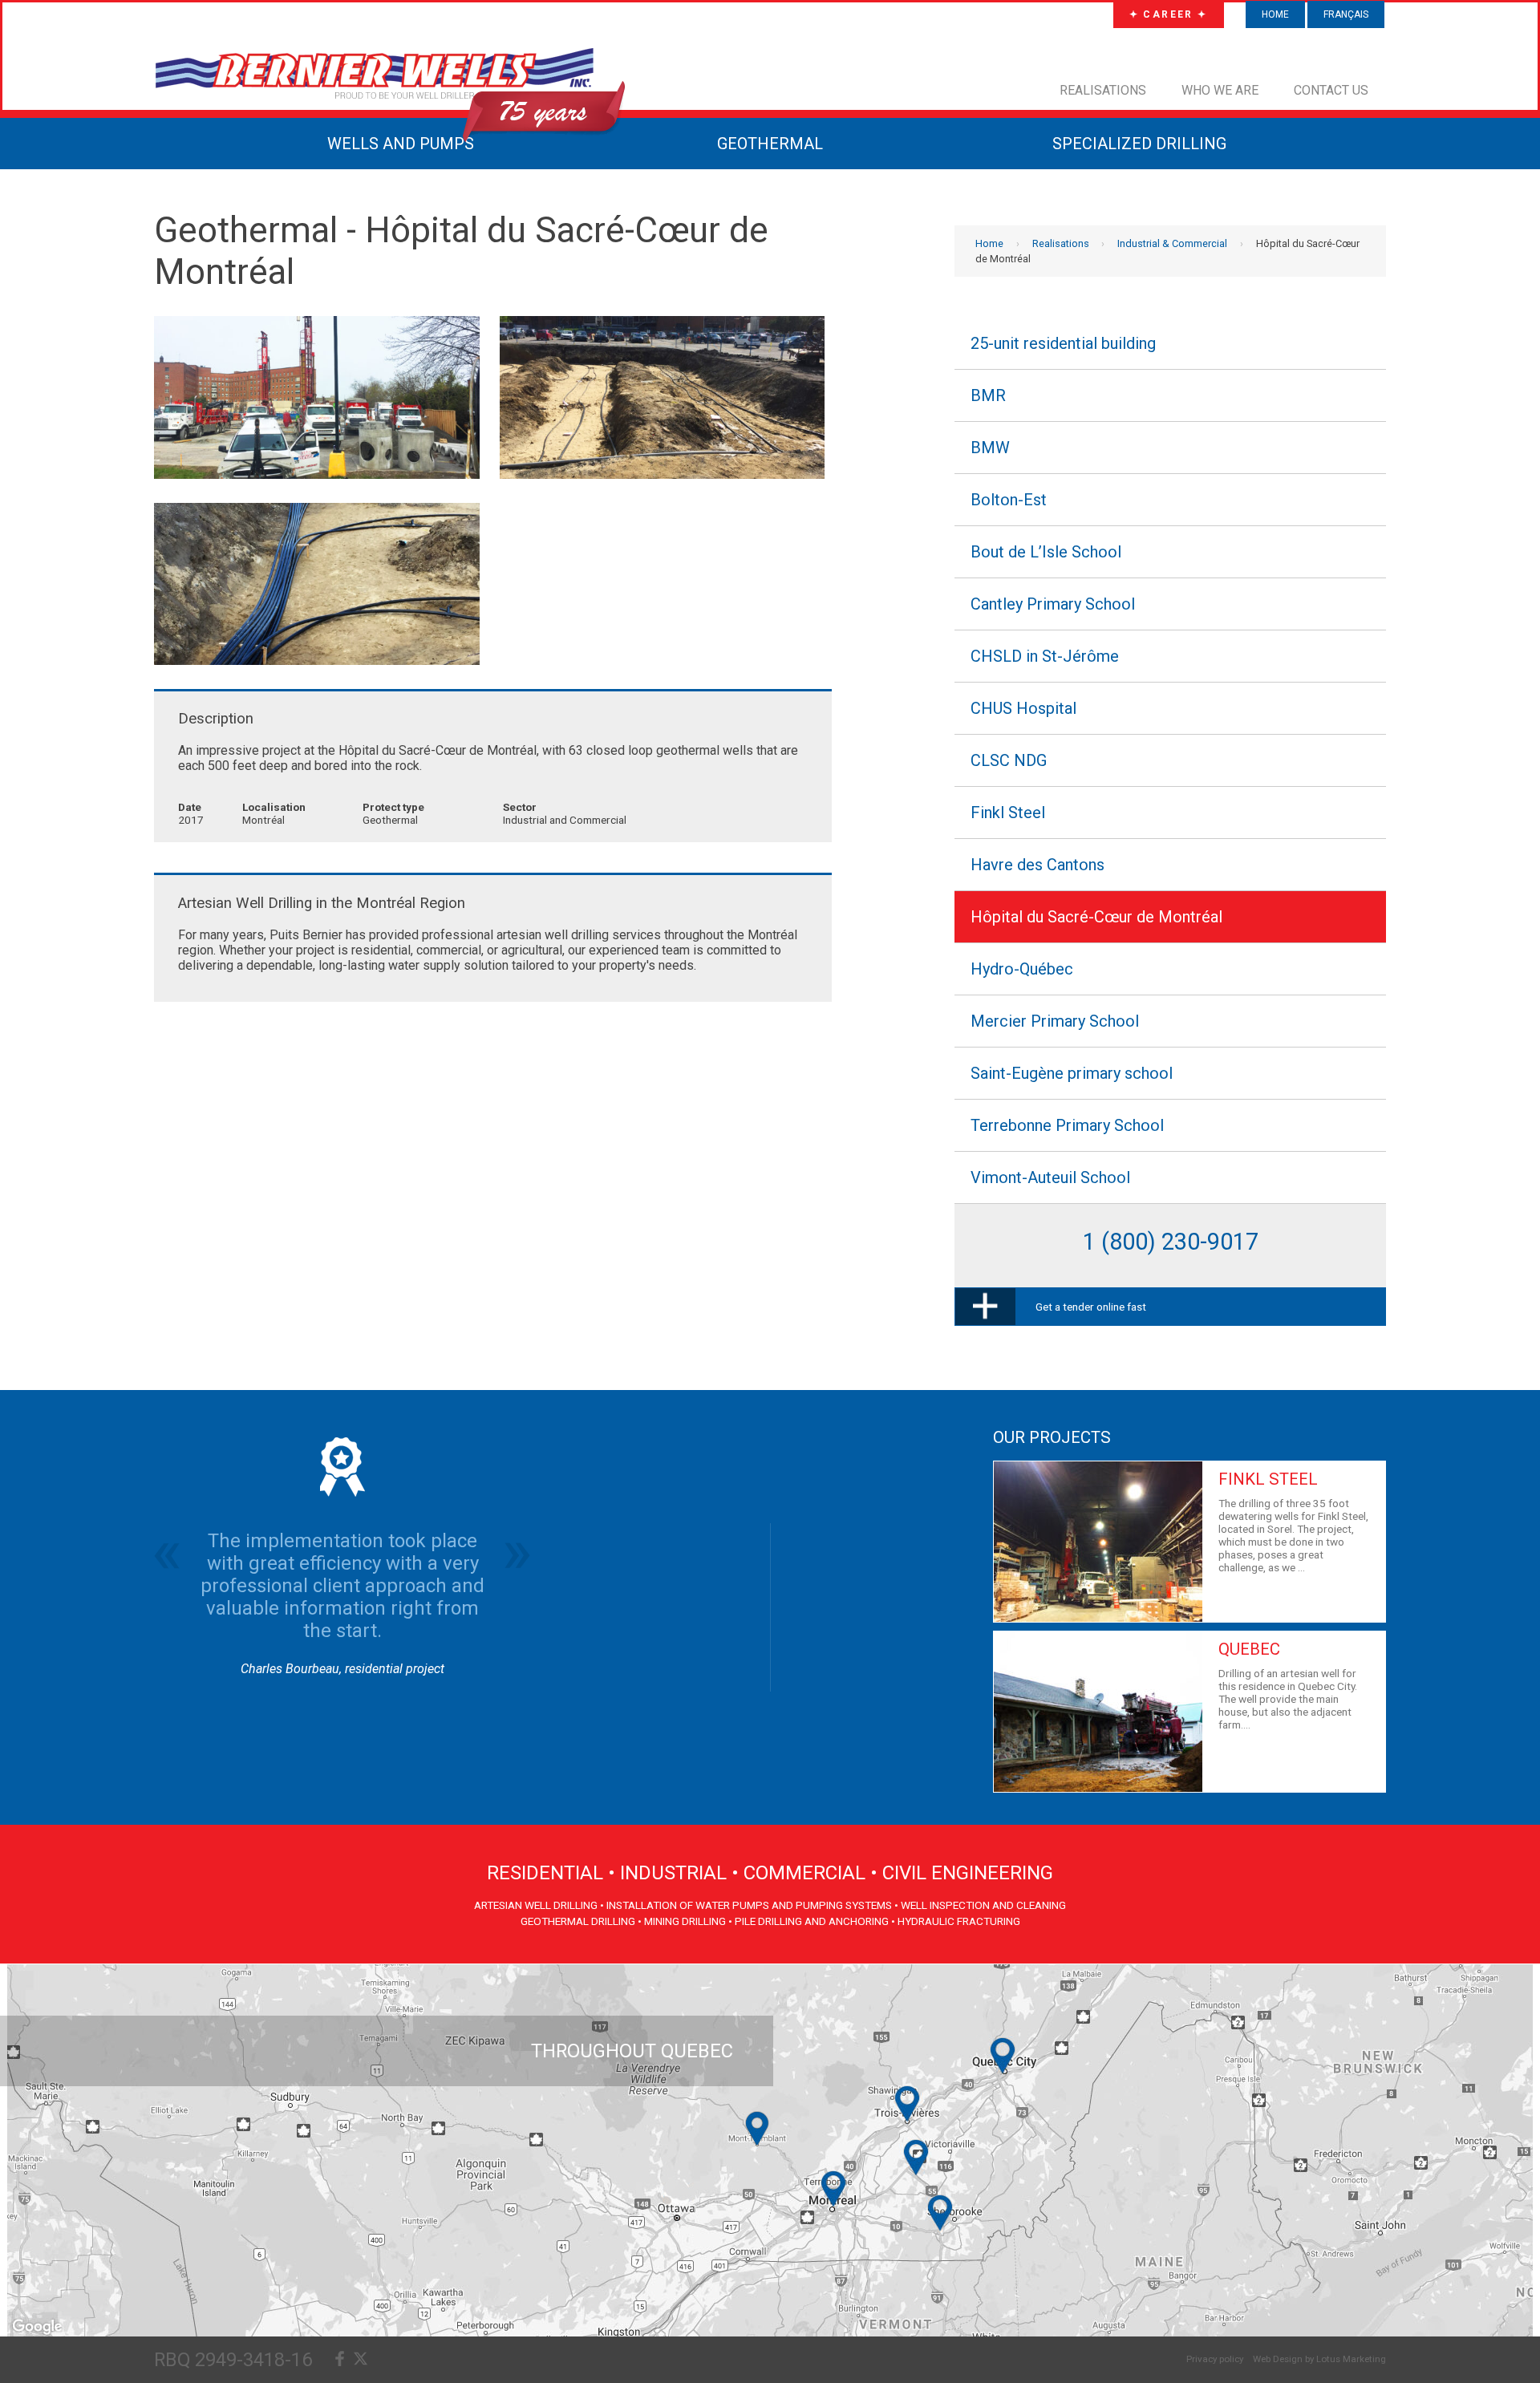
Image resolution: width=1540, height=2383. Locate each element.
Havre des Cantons (1037, 865)
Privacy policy (1215, 2359)
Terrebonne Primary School (1067, 1125)
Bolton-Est (1009, 500)
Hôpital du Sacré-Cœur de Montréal (1096, 917)
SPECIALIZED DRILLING (1139, 144)
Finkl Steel (1008, 813)
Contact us (1331, 90)
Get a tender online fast (1091, 1307)
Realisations (1103, 90)
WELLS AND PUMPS (401, 144)
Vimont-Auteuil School (1050, 1177)
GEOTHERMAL (770, 144)
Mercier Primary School (1055, 1021)
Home (1275, 14)
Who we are (1220, 90)
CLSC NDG (1009, 760)
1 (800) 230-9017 (1171, 1242)
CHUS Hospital (1023, 708)
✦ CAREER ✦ (1169, 14)
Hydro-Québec (1022, 969)
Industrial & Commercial (1172, 243)
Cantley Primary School (1053, 604)
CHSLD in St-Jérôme (1045, 656)
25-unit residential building (1063, 343)
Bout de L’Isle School (1046, 552)
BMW (990, 448)
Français (1346, 14)
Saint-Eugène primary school (1072, 1073)
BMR (988, 395)
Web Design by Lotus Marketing (1319, 2359)
